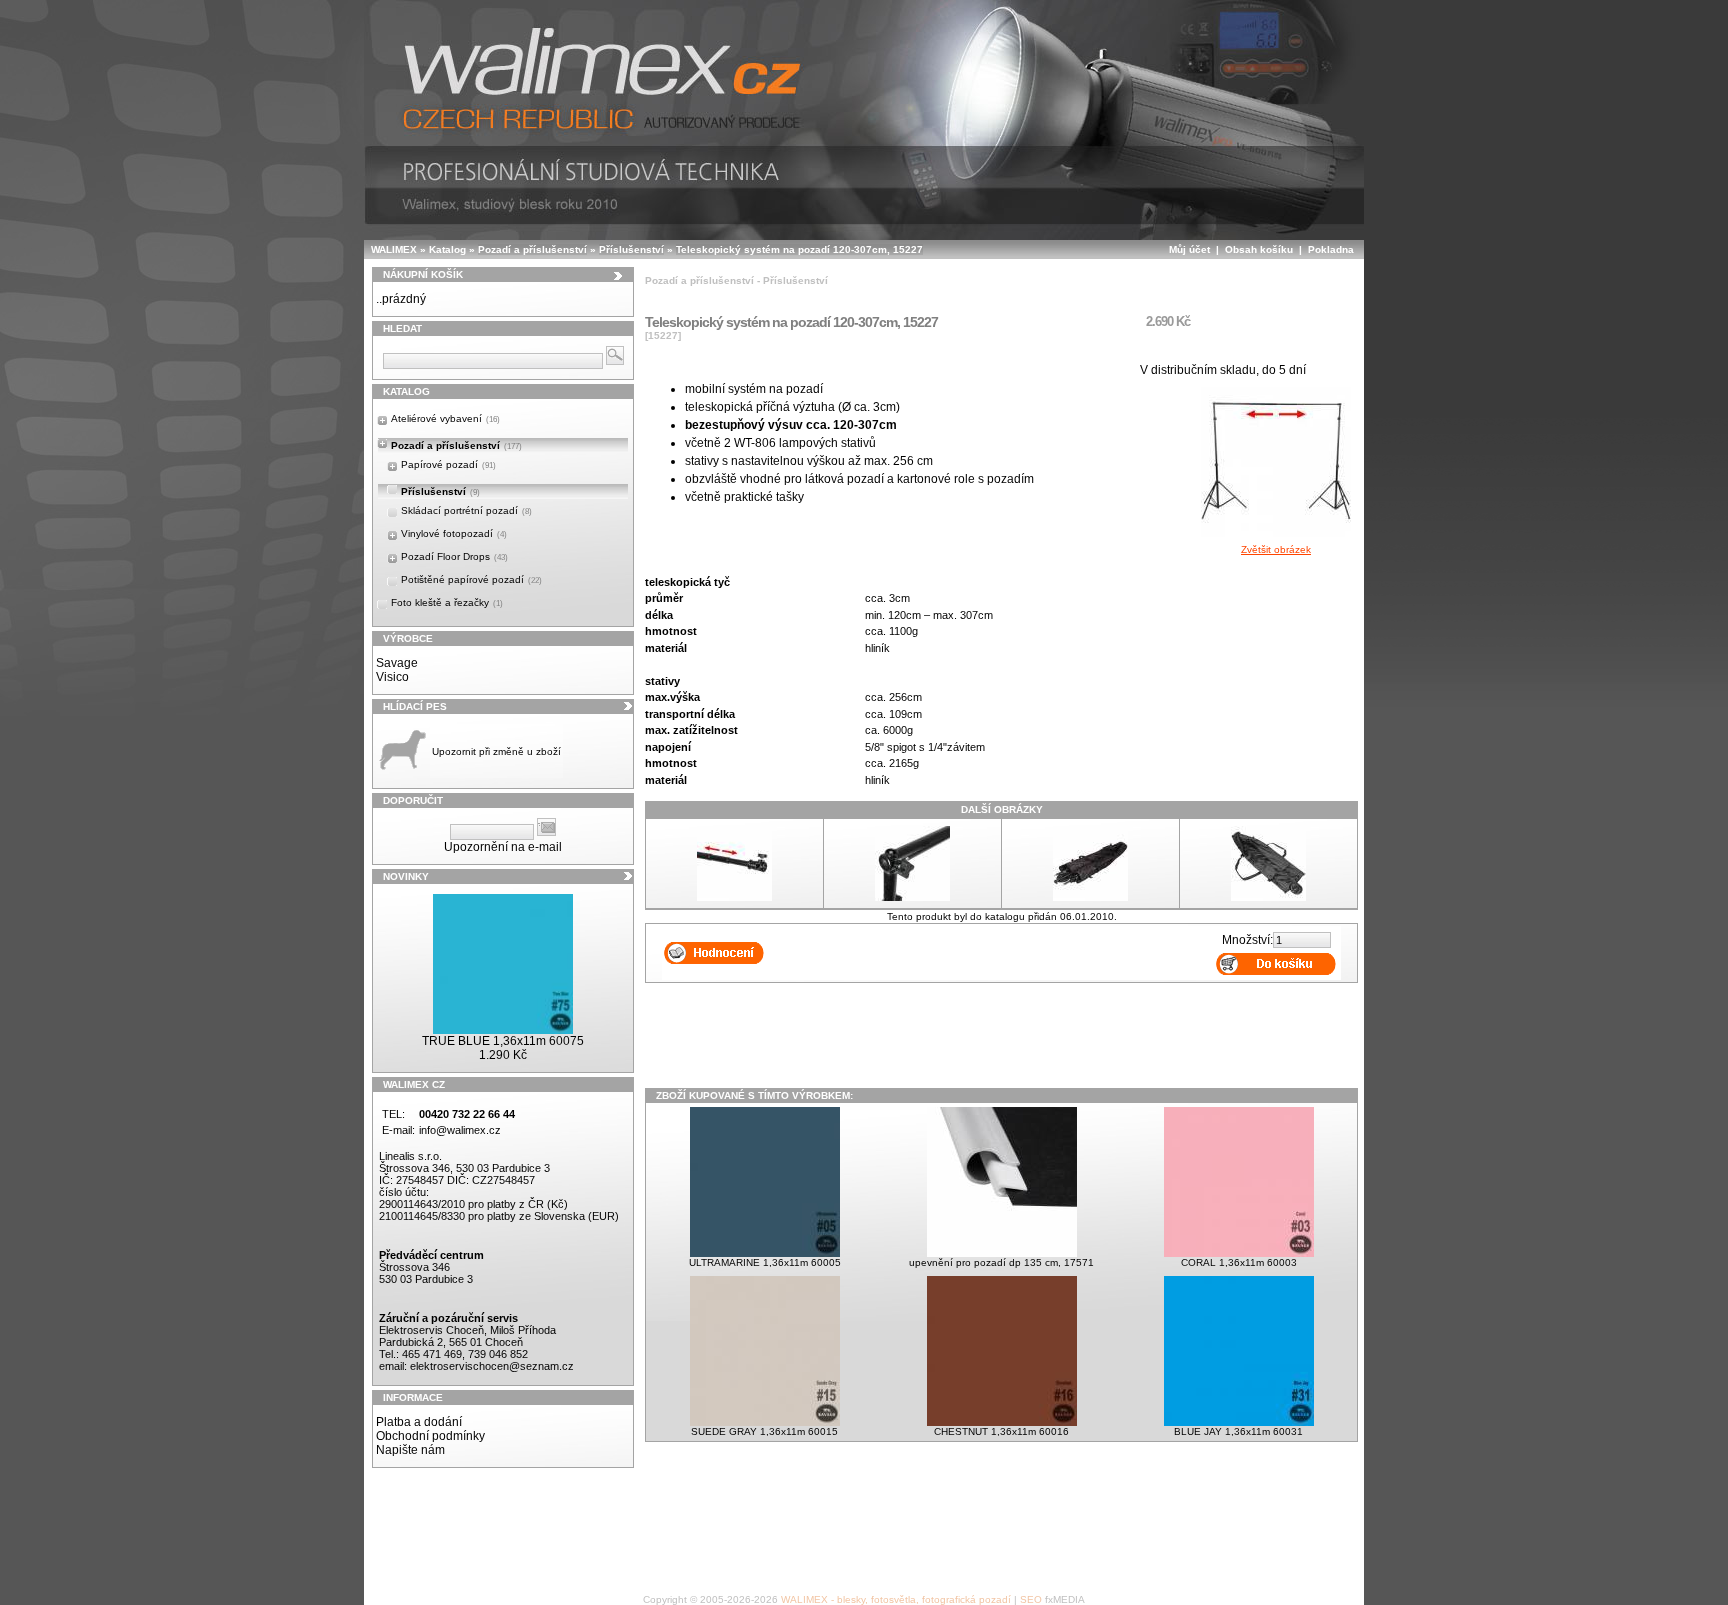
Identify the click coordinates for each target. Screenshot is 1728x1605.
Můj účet (1189, 249)
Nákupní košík (423, 274)
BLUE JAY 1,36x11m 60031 (1238, 1431)
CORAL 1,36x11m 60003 (1239, 1262)
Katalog (447, 249)
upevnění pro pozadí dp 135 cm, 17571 (1001, 1262)
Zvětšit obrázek (1276, 549)
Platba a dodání (419, 1422)
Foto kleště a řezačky (447, 602)
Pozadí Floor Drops (454, 556)
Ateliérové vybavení (445, 418)
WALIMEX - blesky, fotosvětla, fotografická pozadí (896, 1599)
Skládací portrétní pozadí (466, 510)
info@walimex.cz (460, 1130)
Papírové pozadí (448, 464)
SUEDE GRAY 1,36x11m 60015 (764, 1431)
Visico (392, 677)
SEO (1031, 1599)
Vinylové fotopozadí (454, 533)
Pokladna (1331, 249)
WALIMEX (394, 249)
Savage (397, 663)
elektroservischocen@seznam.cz (492, 1366)
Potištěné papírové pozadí (471, 579)
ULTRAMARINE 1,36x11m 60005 (765, 1262)
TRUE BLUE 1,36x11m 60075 (503, 1041)
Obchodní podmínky (430, 1436)
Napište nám (410, 1450)
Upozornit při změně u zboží (496, 751)
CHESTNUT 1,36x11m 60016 (1001, 1431)
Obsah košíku (1259, 249)
